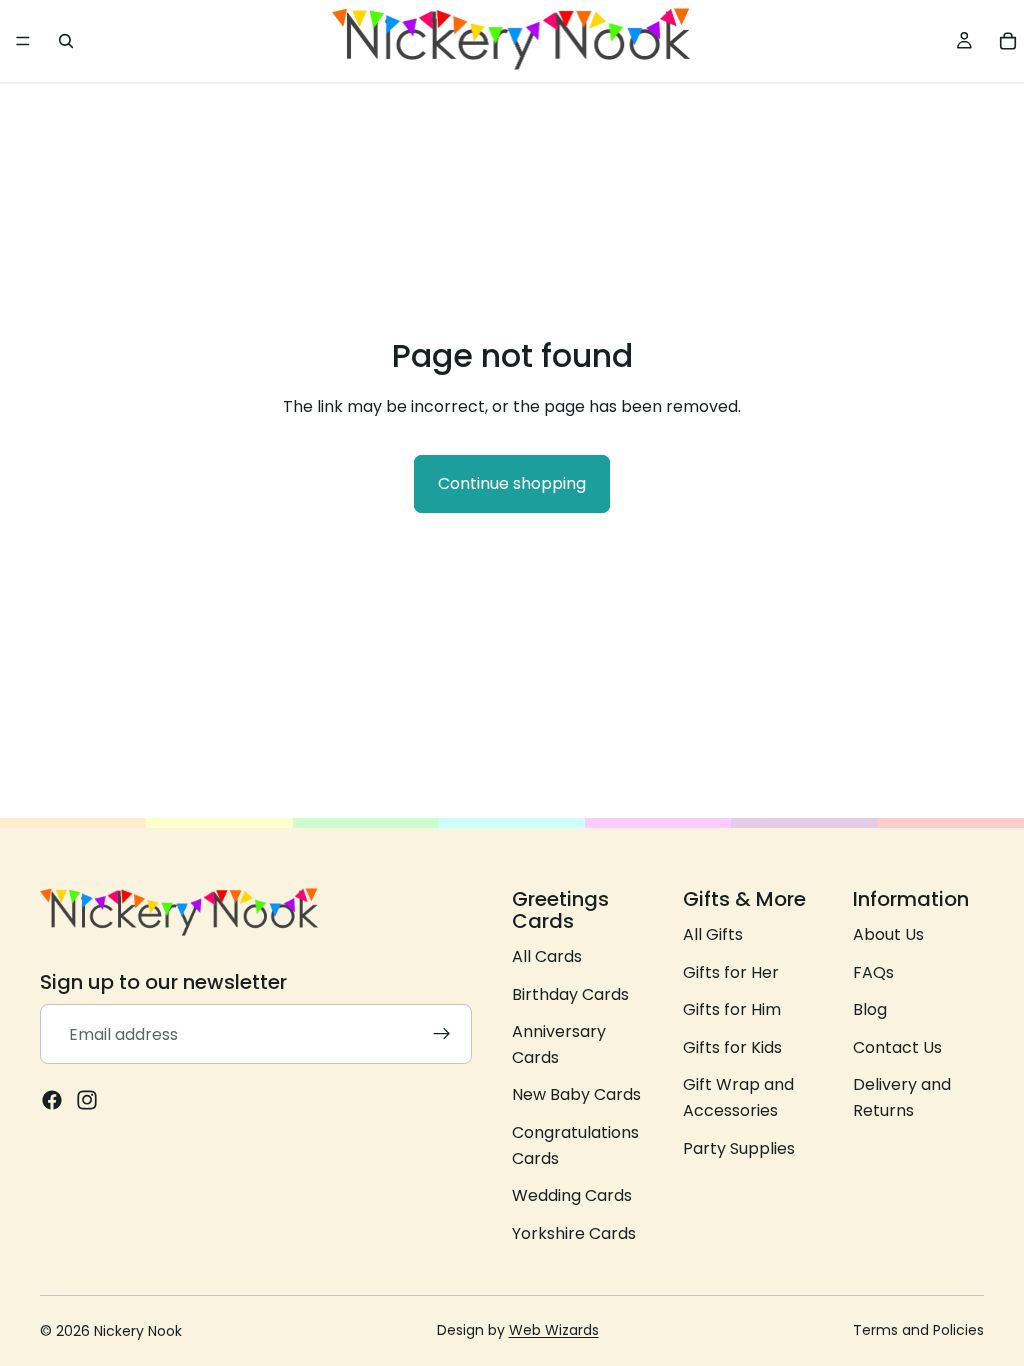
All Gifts (713, 934)
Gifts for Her (731, 972)
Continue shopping (512, 483)
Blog (870, 1009)
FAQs (873, 972)
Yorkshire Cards (574, 1233)
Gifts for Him (732, 1009)
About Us (888, 934)
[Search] (66, 41)
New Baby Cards (576, 1095)
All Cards (547, 956)
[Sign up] (442, 1035)
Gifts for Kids (732, 1047)
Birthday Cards (570, 994)
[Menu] (23, 41)
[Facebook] (52, 1101)
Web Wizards (554, 1330)
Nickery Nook (138, 1331)
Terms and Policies (918, 1330)
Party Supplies (739, 1148)
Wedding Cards (572, 1195)
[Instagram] (87, 1101)
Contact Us (897, 1047)
